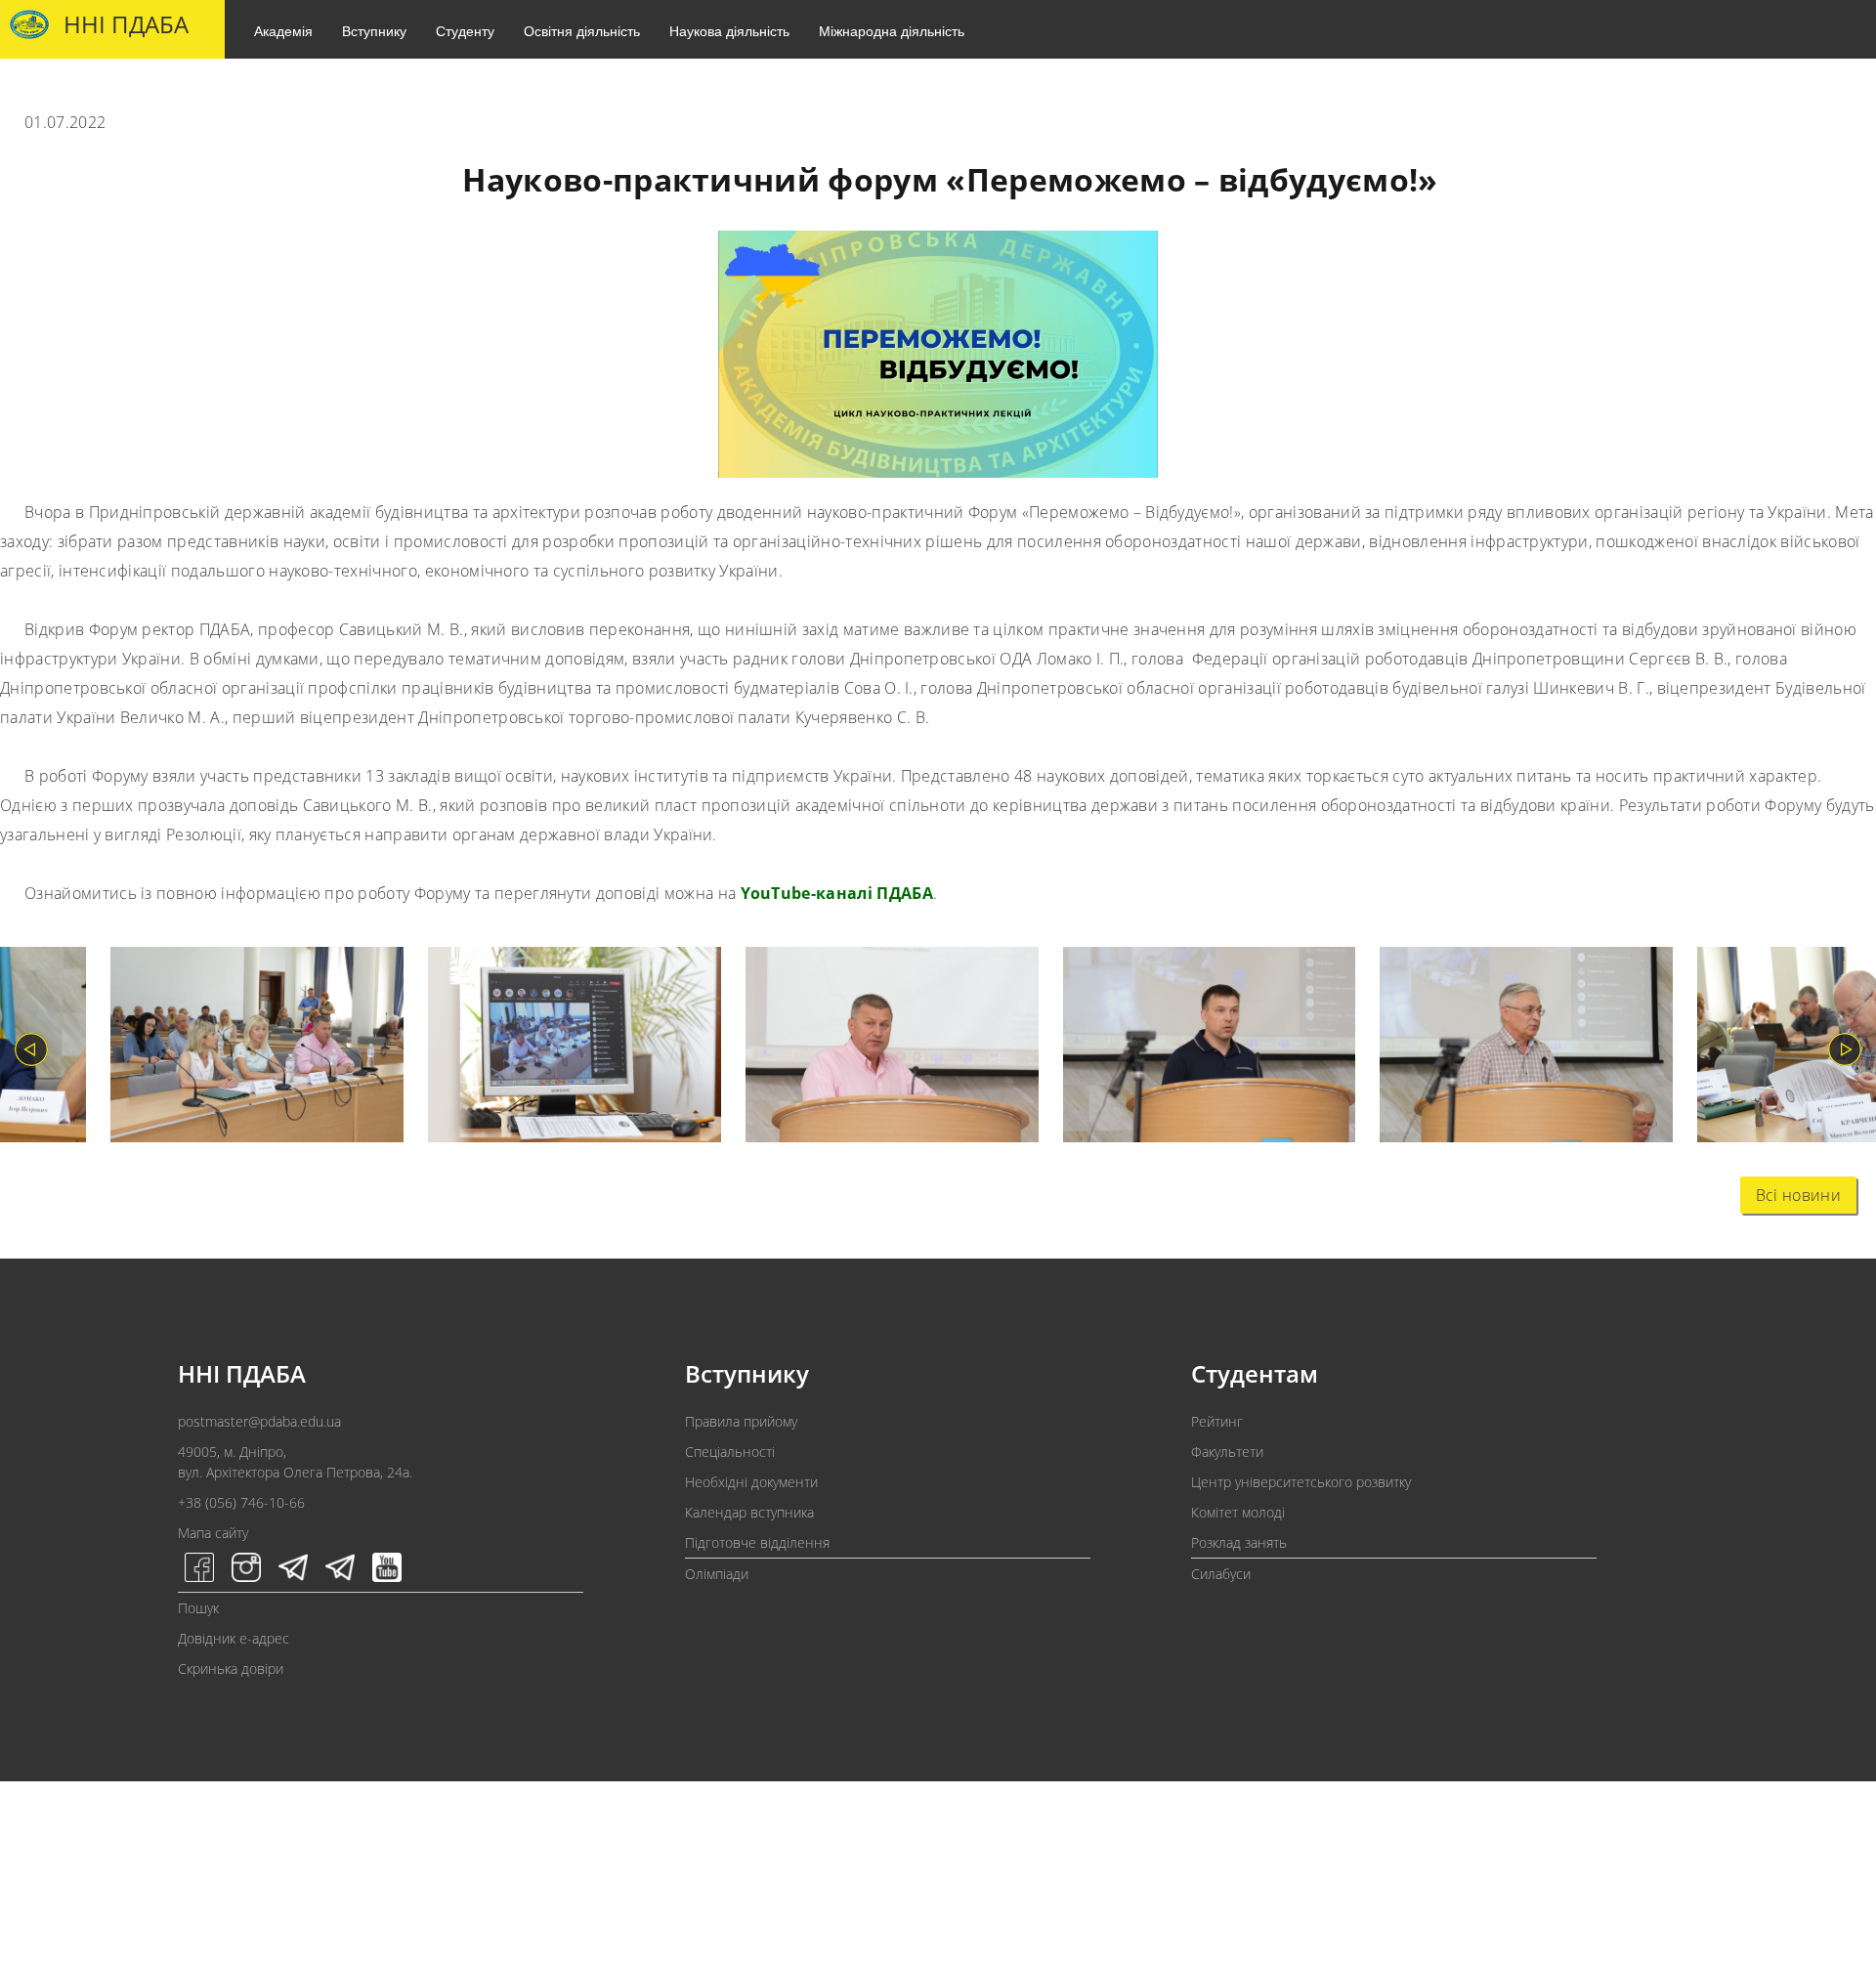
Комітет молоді (1238, 1512)
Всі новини (1798, 1195)
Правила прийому (741, 1421)
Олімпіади (717, 1574)
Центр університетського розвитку (1301, 1482)
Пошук (198, 1608)
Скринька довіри (231, 1668)
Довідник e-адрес (234, 1638)
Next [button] (1845, 1049)
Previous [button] (31, 1049)
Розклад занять (1239, 1542)
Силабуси (1221, 1574)
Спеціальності (730, 1452)
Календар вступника (749, 1512)
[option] (245, 1049)
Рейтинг (1217, 1421)
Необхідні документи (751, 1482)
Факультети (1227, 1452)
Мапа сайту (213, 1533)
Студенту (465, 30)
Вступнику (374, 30)
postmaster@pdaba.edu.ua (259, 1421)
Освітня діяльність (582, 30)
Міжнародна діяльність (892, 30)
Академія (283, 30)
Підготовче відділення (757, 1542)
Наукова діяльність (729, 30)
